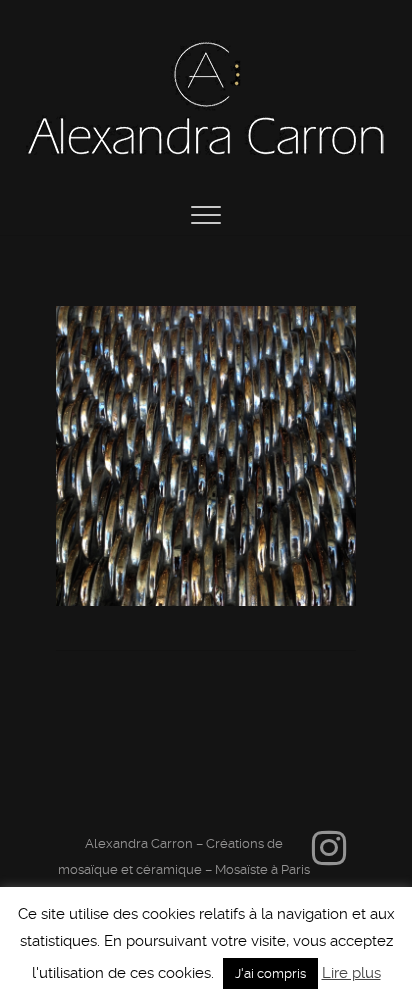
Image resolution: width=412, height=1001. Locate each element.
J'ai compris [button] (270, 973)
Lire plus (351, 973)
